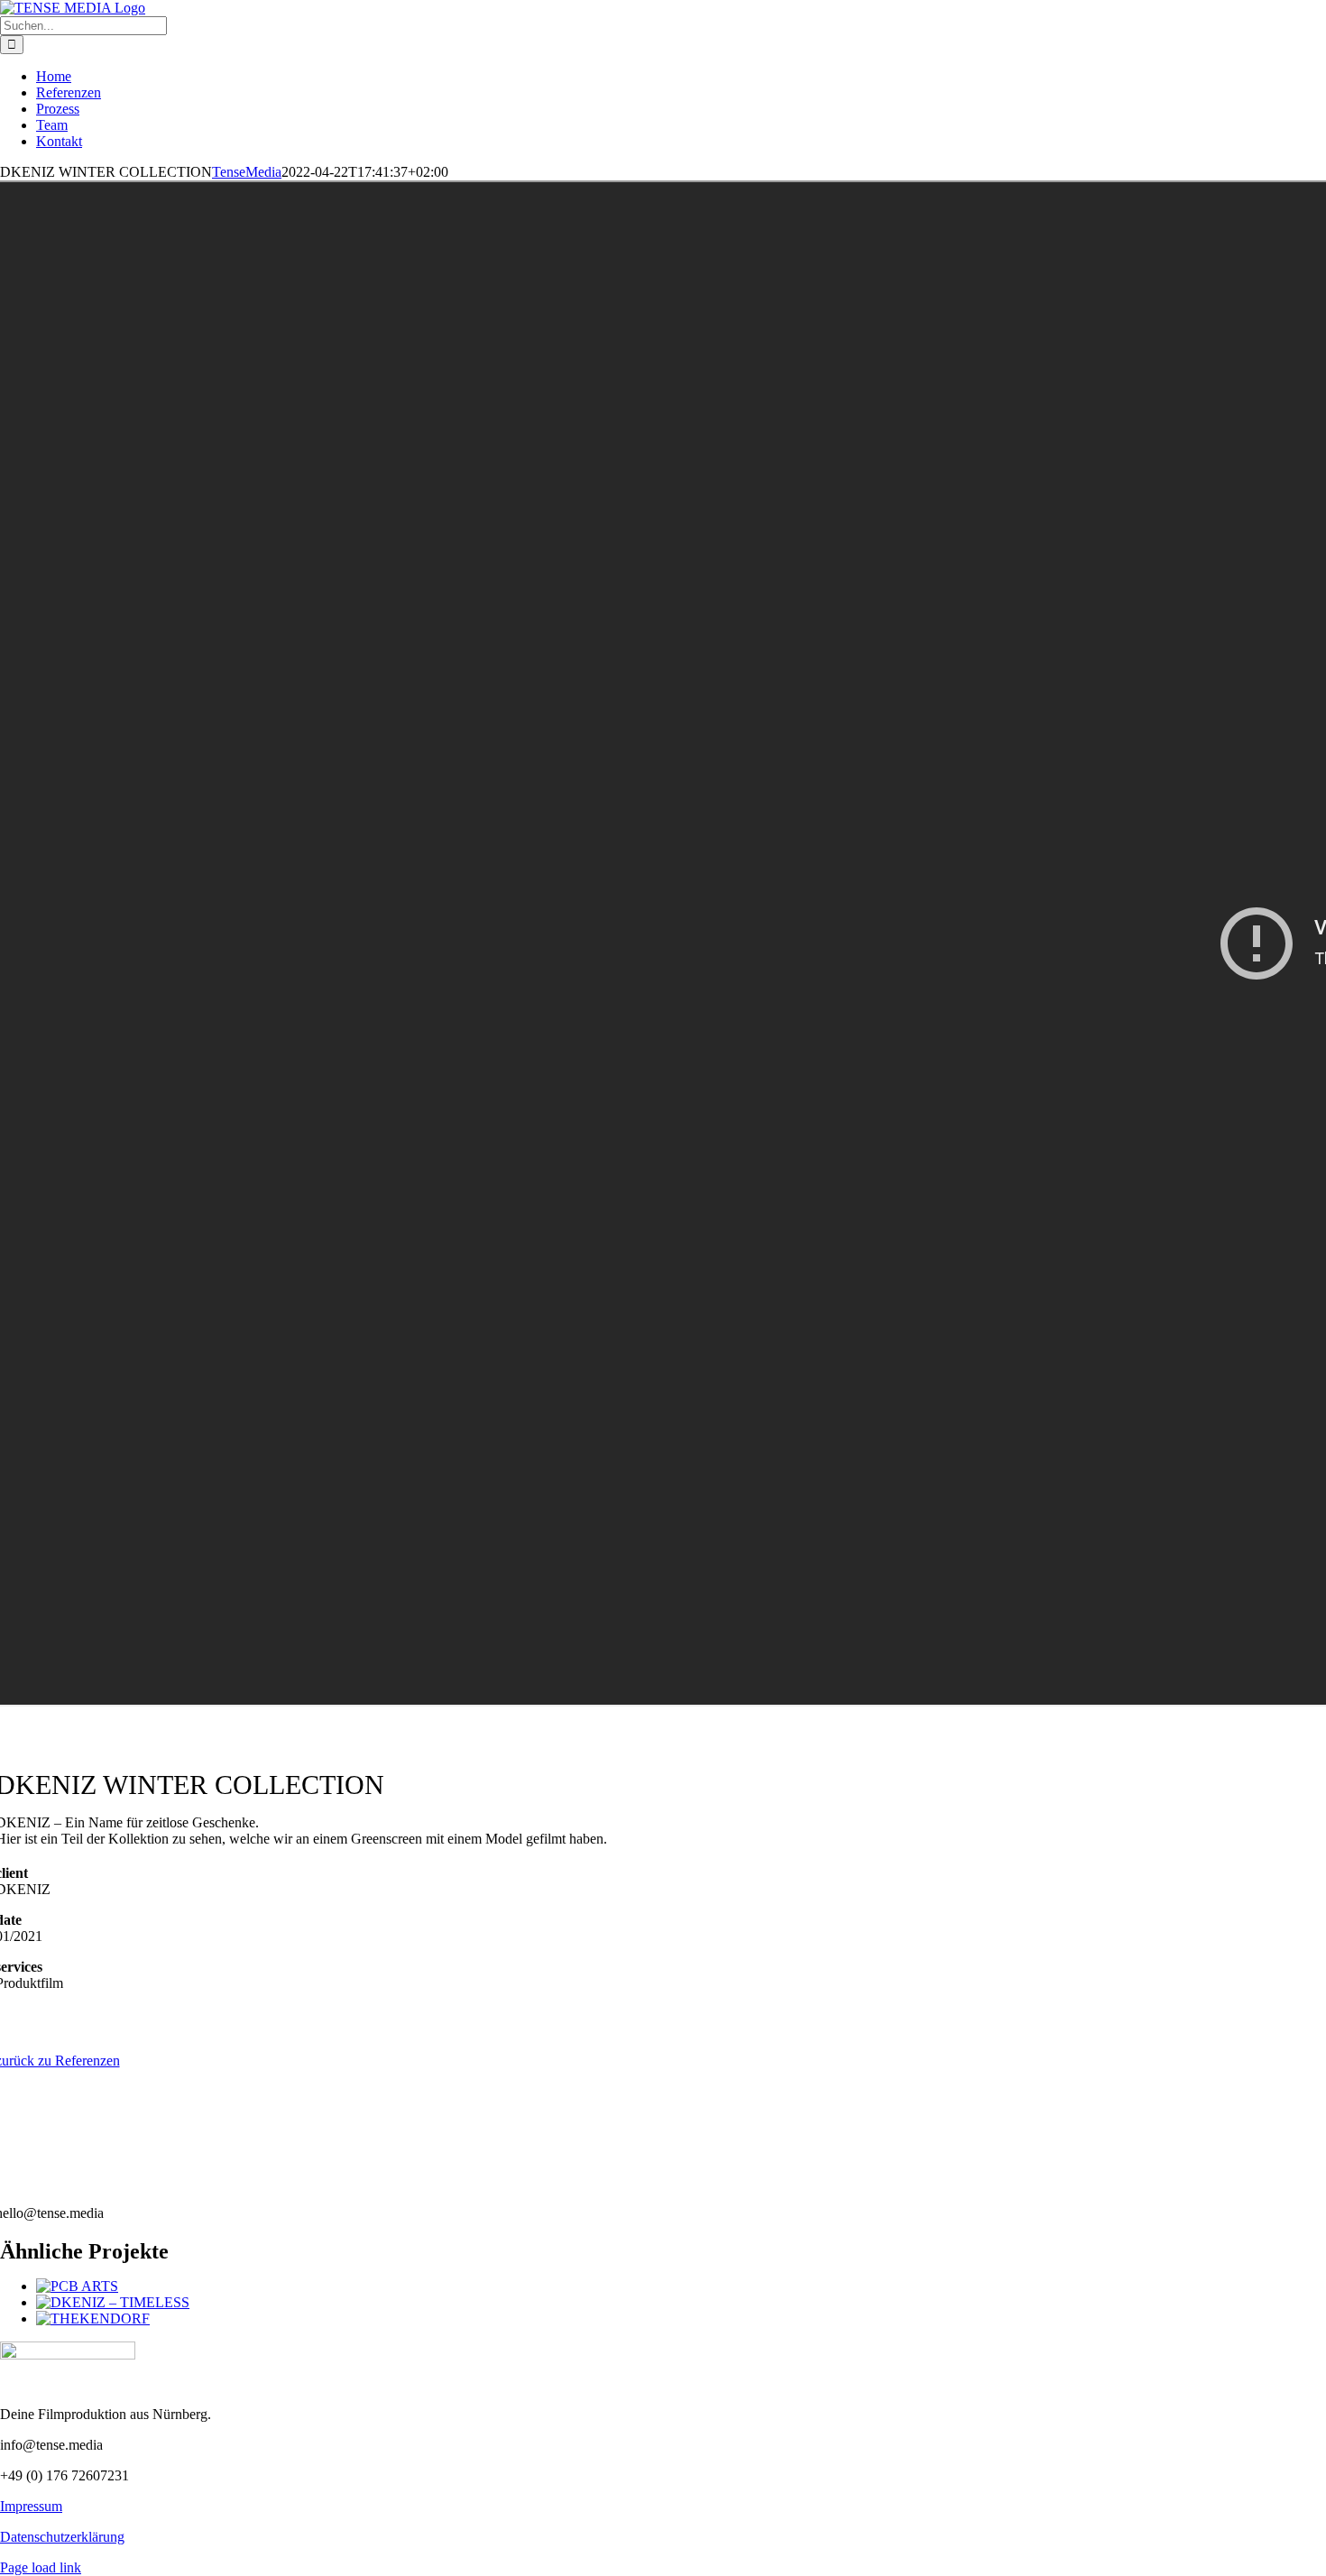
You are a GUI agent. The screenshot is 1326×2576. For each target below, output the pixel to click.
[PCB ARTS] (77, 2286)
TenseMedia (247, 172)
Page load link (41, 2567)
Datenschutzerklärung (62, 2537)
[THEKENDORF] (93, 2318)
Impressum (31, 2506)
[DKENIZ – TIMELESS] (113, 2302)
